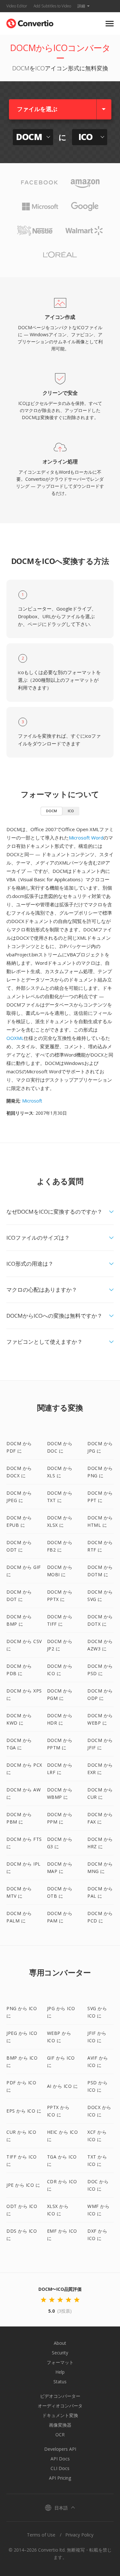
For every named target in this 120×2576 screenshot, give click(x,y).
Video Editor (17, 6)
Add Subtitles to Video (52, 6)
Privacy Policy (79, 2535)
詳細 (81, 6)
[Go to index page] (30, 22)
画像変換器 (60, 2425)
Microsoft (32, 1101)
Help (60, 2372)
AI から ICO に (63, 2086)
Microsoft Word (86, 838)
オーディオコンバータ (60, 2406)
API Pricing (60, 2478)
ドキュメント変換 (60, 2415)
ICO (71, 811)
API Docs (60, 2459)
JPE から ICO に (23, 2185)
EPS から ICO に (24, 2111)
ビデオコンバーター (60, 2396)
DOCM (52, 811)
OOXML (15, 1038)
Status (60, 2382)
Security (60, 2353)
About (60, 2343)
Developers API (60, 2449)
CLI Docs (60, 2468)
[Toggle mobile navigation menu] (110, 24)
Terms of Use (41, 2535)
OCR (60, 2435)
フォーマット (60, 2362)
